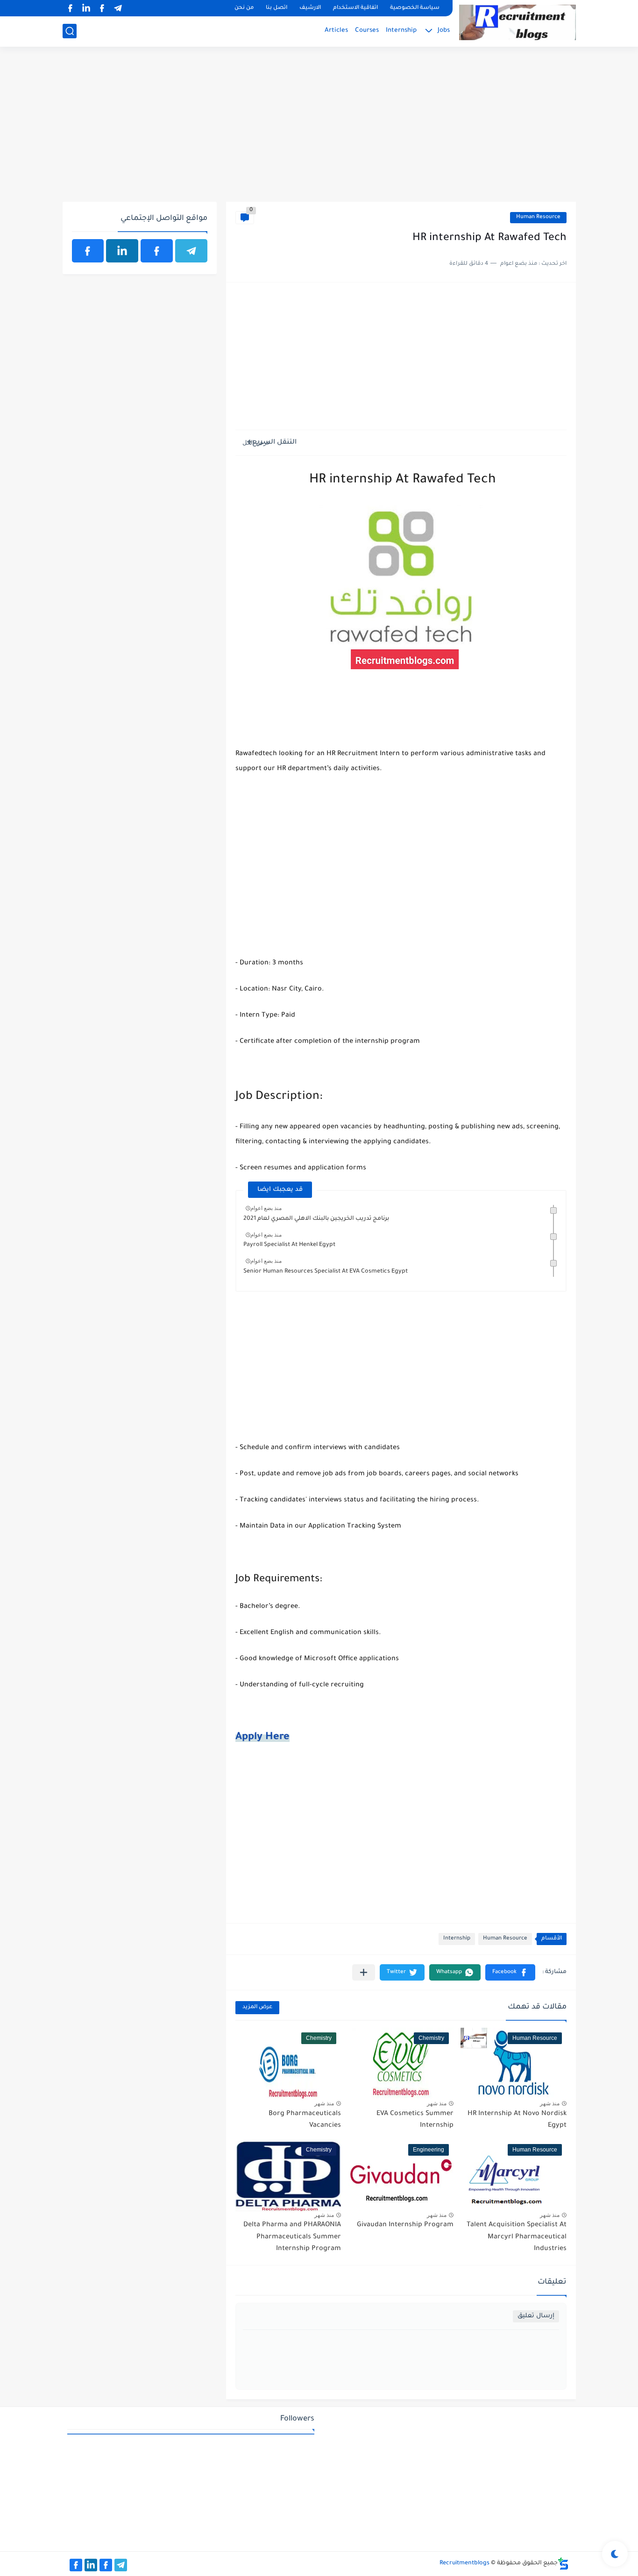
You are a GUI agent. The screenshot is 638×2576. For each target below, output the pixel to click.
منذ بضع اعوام (266, 1208)
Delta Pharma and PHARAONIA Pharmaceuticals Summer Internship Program (292, 2237)
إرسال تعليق (536, 2316)
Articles (336, 31)
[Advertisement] (319, 129)
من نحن (244, 8)
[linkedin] (86, 8)
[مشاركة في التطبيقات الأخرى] (364, 1972)
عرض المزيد (257, 2007)
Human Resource (538, 217)
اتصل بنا (276, 8)
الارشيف (310, 8)
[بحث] (70, 31)
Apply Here (262, 1738)
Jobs (444, 31)
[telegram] (118, 8)
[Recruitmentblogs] (517, 22)
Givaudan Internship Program (405, 2225)
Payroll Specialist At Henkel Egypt (289, 1245)
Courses (367, 31)
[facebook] (102, 8)
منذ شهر (550, 2103)
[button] (510, 1972)
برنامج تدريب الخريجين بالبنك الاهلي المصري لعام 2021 (316, 1219)
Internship (401, 31)
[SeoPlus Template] (563, 2564)
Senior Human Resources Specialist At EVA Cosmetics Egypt (326, 1272)
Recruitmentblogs (464, 2563)
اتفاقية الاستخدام (355, 8)
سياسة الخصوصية (415, 8)
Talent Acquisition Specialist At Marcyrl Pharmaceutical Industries (517, 2237)
